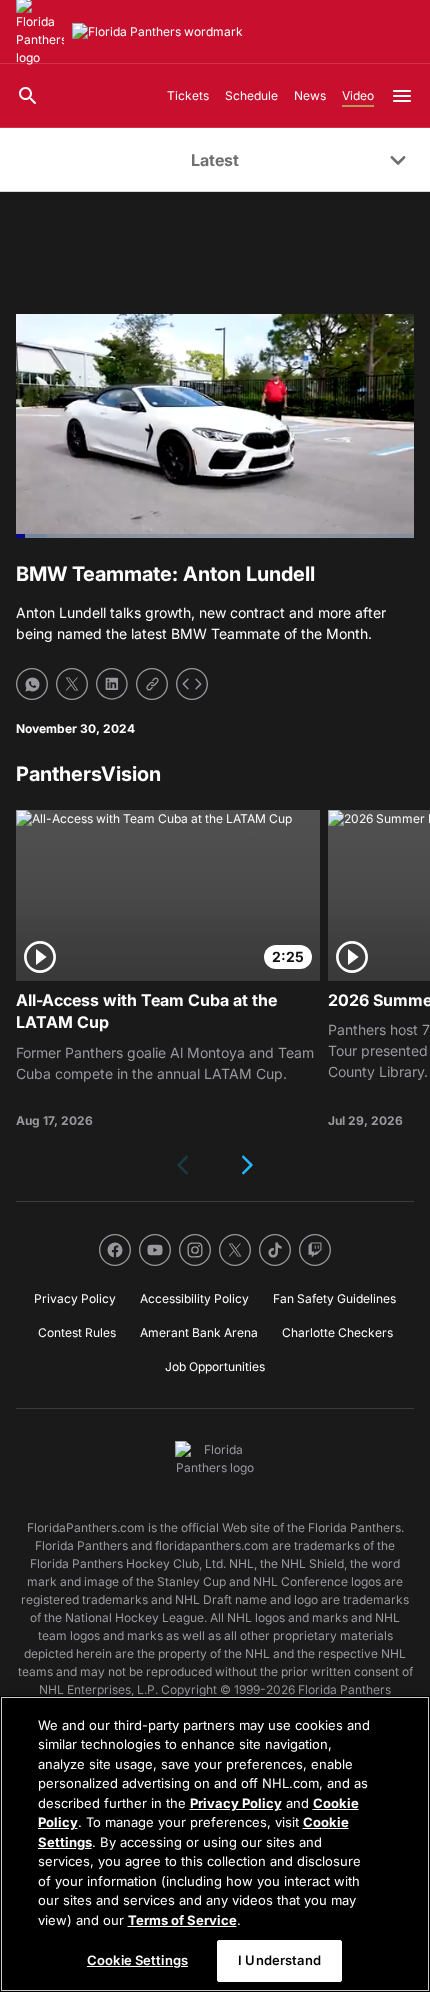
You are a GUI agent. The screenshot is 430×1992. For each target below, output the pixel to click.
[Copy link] (152, 684)
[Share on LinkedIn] (112, 684)
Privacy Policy (236, 1803)
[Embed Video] (192, 684)
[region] (215, 1844)
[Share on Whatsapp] (32, 684)
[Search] (28, 96)
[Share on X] (72, 684)
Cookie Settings (137, 1960)
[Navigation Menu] (402, 96)
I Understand (279, 1960)
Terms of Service (182, 1920)
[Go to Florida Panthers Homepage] (157, 32)
